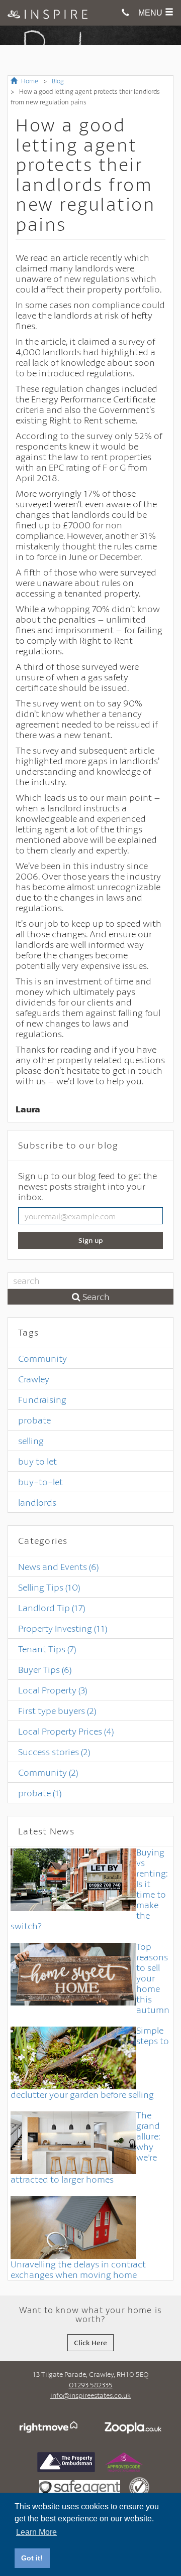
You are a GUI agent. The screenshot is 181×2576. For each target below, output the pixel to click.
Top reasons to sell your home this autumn (153, 1978)
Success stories (54, 1752)
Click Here (90, 2342)
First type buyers (57, 1710)
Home (29, 81)
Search (95, 1297)
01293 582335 (91, 2385)
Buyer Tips (45, 1669)
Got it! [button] (32, 2558)
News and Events (58, 1566)
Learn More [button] (36, 2532)
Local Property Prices (66, 1731)
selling (31, 1441)
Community (42, 1358)
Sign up (91, 1240)
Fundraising (42, 1399)
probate (34, 1420)
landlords (37, 1502)
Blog (58, 81)
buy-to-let (40, 1482)
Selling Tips (49, 1587)
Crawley (34, 1379)
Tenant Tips (47, 1649)
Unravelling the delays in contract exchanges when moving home (78, 2269)
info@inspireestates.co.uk (90, 2395)
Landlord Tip (52, 1608)
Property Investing (63, 1628)
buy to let (37, 1461)
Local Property (53, 1690)
